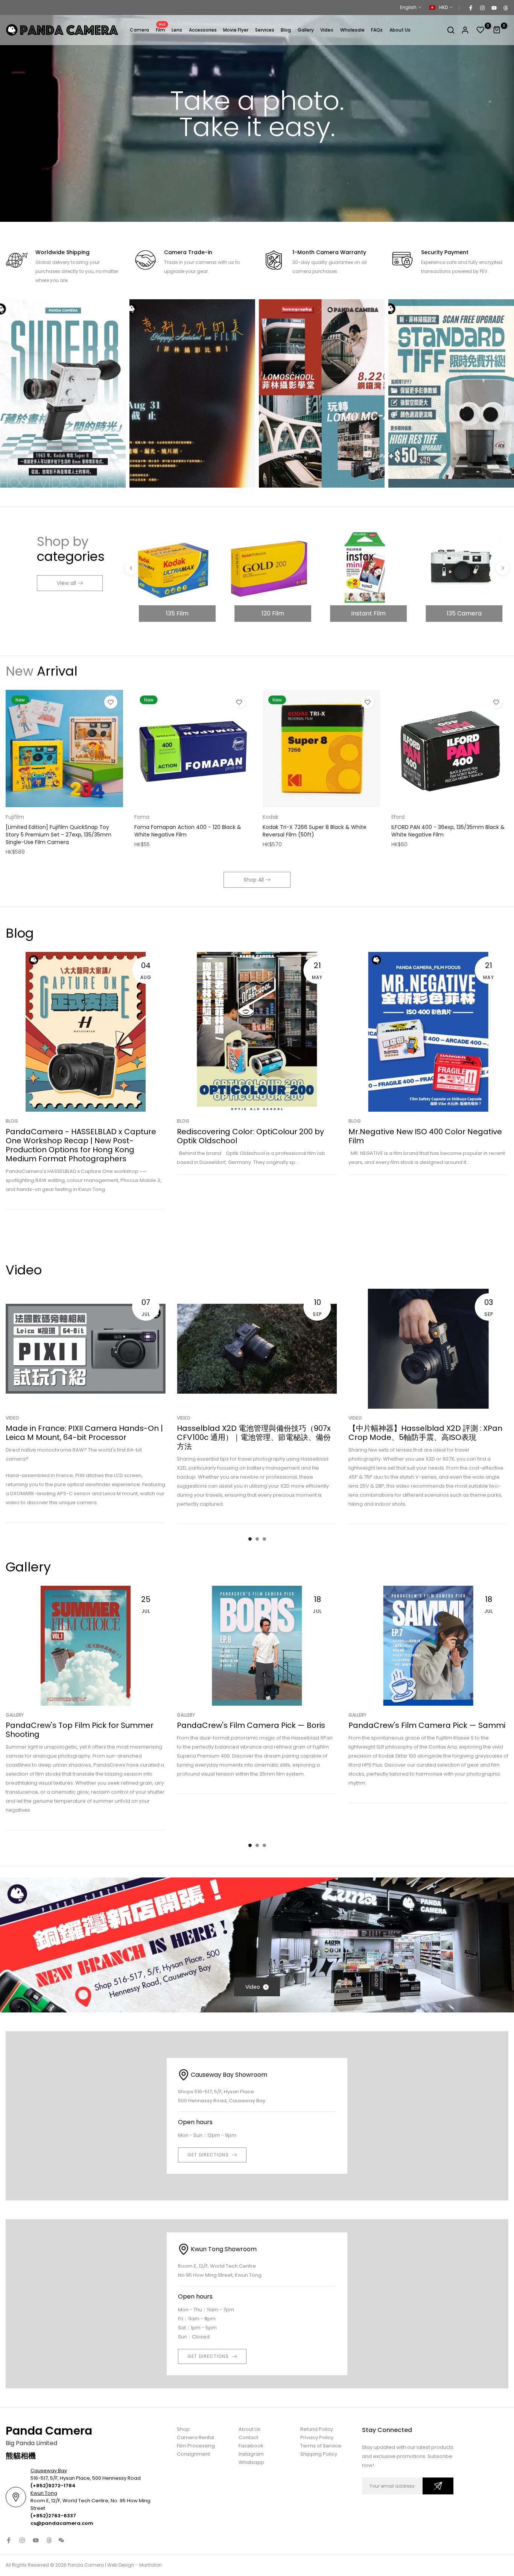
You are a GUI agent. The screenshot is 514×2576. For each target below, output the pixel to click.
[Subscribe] (438, 2486)
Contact (248, 2437)
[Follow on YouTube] (494, 8)
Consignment (193, 2454)
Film (161, 30)
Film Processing (196, 2446)
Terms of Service (321, 2446)
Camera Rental (195, 2437)
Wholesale (352, 30)
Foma (142, 817)
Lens (177, 30)
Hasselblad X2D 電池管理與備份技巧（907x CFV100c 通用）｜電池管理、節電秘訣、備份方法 (254, 1437)
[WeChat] (61, 2540)
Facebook (251, 2446)
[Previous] (132, 568)
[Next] (503, 568)
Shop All (254, 880)
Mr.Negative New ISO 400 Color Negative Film (425, 1136)
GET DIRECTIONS (208, 2155)
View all (66, 583)
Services (265, 30)
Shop (183, 2429)
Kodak (271, 817)
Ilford (398, 817)
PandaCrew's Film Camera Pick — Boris (251, 1726)
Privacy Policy (317, 2437)
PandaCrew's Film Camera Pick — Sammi (427, 1726)
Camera (139, 30)
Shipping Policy (319, 2454)
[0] (481, 30)
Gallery (306, 30)
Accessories (203, 30)
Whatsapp (251, 2462)
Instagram (251, 2454)
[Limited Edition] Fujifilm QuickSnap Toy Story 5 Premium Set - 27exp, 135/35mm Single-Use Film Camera (59, 835)
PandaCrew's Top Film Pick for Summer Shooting (80, 1730)
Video (327, 30)
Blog (286, 30)
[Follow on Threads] (505, 8)
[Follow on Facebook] (470, 8)
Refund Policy (317, 2429)
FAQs (377, 30)
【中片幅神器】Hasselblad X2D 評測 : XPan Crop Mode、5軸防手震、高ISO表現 (425, 1433)
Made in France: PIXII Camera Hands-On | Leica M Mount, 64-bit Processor (84, 1433)
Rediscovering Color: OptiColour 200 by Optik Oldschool (250, 1136)
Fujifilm (15, 817)
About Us (400, 30)
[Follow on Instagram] (482, 8)
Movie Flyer (236, 30)
